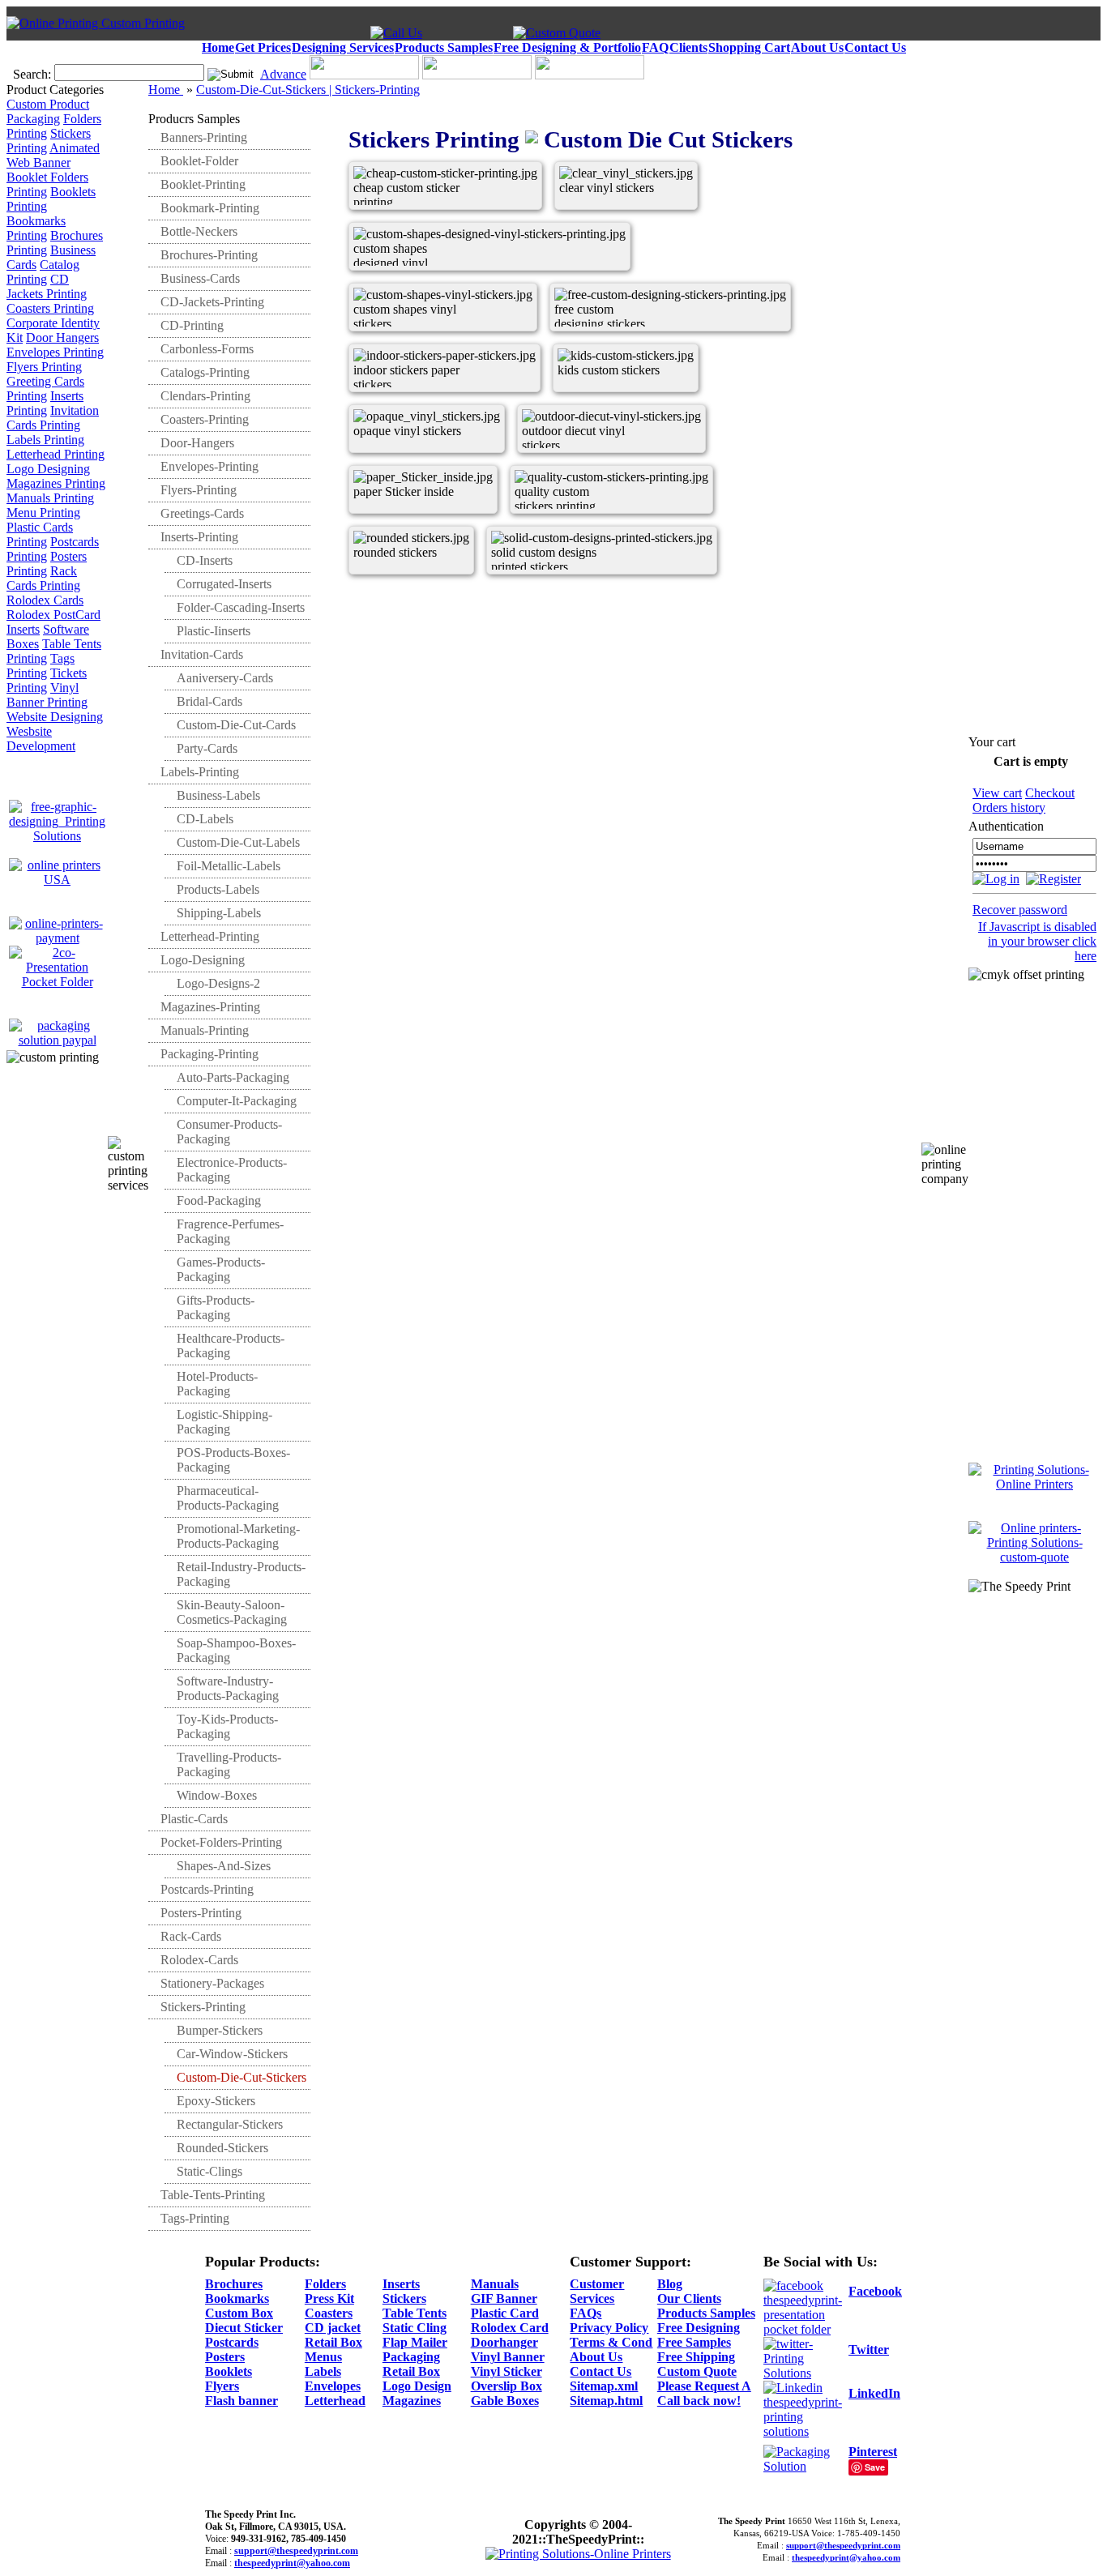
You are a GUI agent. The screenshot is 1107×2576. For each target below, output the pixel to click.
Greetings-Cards (202, 513)
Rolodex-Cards (199, 1960)
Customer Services (597, 2291)
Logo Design (417, 2386)
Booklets (229, 2371)
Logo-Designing (203, 960)
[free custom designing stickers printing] (608, 342)
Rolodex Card (510, 2328)
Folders (325, 2284)
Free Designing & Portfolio (567, 47)
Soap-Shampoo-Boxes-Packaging (236, 1650)
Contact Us (875, 47)
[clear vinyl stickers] (613, 220)
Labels (323, 2371)
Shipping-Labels (219, 913)
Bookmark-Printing (210, 208)
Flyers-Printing (199, 490)
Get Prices (263, 47)
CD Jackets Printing (47, 286)
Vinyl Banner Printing (47, 695)
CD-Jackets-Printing (212, 302)
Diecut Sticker (244, 2328)
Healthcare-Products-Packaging (231, 1346)
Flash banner (241, 2401)
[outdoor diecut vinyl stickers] (576, 463)
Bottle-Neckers (199, 231)
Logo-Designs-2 (218, 983)
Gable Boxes (505, 2401)
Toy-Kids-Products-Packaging (227, 1726)
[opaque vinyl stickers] (407, 463)
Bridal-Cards (209, 701)
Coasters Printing (50, 308)
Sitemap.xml (604, 2386)
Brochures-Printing (209, 255)
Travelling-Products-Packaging (229, 1764)
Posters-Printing (201, 1913)
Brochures (234, 2284)
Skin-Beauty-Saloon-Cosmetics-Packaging (232, 1612)
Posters (225, 2357)
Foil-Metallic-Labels (229, 866)
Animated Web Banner (53, 155)
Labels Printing (45, 440)
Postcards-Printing (207, 1889)
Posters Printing (47, 564)
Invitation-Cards (202, 654)
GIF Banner (504, 2298)
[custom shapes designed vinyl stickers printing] (407, 281)
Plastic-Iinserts (214, 631)
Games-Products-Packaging (221, 1269)
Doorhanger (504, 2342)
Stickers (404, 2298)
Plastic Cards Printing (40, 534)
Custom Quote (697, 2371)
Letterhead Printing (56, 454)
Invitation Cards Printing (53, 418)
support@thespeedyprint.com (296, 2551)
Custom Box (239, 2313)
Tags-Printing (195, 2218)
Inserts (401, 2284)
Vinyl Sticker (506, 2371)
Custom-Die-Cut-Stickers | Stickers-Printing (308, 90)
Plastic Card (505, 2313)
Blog (670, 2284)
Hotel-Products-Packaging (217, 1384)
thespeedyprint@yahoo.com (292, 2563)
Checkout (1050, 793)
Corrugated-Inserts (224, 584)
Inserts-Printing (199, 537)
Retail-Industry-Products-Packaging (241, 1574)
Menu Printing (43, 513)
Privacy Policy (609, 2328)
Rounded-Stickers (222, 2148)
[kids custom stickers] (611, 402)
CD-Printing (192, 325)
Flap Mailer (415, 2342)
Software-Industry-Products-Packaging (228, 1688)
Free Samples (694, 2342)
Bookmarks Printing (36, 228)
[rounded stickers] (407, 585)
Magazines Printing (56, 483)
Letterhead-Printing (210, 936)
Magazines (412, 2401)
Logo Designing (48, 469)
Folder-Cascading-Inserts (241, 607)
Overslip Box (506, 2386)
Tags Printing (41, 666)
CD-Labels (205, 819)
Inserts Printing (45, 403)
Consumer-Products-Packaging (229, 1132)
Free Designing (699, 2328)
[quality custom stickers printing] (568, 524)
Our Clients (689, 2298)
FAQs (586, 2313)
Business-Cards (200, 278)
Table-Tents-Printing (213, 2195)
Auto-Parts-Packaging (233, 1077)
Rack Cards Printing (43, 578)
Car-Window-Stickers (232, 2054)
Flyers (222, 2386)
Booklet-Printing (203, 184)
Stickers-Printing (203, 2007)
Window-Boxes (217, 1795)
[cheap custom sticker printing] (407, 220)
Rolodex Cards (45, 600)
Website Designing (55, 717)
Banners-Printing (204, 137)
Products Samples (444, 47)
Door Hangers (62, 337)
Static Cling (415, 2328)
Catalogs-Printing (205, 372)
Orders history (1009, 807)
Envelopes (333, 2386)
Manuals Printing (50, 498)
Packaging (411, 2357)
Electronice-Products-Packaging (232, 1170)
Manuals (495, 2284)
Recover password (1020, 910)
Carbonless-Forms (207, 349)
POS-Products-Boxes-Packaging (233, 1460)
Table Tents (415, 2313)
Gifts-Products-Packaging (216, 1307)
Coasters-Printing (205, 419)
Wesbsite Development (41, 739)
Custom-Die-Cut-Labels (238, 842)
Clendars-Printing (205, 396)
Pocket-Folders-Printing (221, 1842)
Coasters (329, 2313)
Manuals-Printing (205, 1030)
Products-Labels (218, 889)
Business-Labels (218, 795)
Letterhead (335, 2401)
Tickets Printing (47, 680)
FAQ (655, 47)
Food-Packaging (219, 1200)
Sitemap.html (606, 2401)
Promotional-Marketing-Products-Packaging (238, 1536)
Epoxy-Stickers (216, 2101)
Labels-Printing (200, 772)
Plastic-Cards (194, 1819)
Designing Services (343, 47)
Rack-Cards (191, 1936)
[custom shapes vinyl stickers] (407, 342)
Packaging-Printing (209, 1054)
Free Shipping (696, 2357)
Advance (283, 74)
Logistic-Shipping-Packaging (224, 1422)
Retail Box (333, 2342)
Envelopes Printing (55, 352)
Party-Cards (207, 748)
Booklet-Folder (199, 161)
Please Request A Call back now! (704, 2393)
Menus (323, 2357)
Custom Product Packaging (48, 111)
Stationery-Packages (212, 1983)
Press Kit (329, 2298)
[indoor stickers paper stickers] (407, 402)
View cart (997, 793)
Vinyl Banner (508, 2357)
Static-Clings (209, 2171)
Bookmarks (237, 2298)
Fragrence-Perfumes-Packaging (230, 1231)
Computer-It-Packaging (237, 1101)
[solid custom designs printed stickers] (545, 585)
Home (218, 47)
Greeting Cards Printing (45, 389)
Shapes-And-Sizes (224, 1866)
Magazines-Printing (210, 1007)
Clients (688, 47)
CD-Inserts (205, 560)
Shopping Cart (749, 47)
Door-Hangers (197, 443)
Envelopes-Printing (209, 466)
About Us (817, 47)
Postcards (232, 2342)
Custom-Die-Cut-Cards (236, 725)
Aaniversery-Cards (225, 678)
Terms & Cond (611, 2342)
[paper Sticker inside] (407, 524)
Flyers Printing (44, 367)
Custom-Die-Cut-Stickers (241, 2077)
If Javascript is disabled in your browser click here (1037, 941)
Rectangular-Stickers (230, 2124)
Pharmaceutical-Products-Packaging (228, 1498)
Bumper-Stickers (220, 2030)
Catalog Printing (43, 272)
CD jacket (333, 2328)
